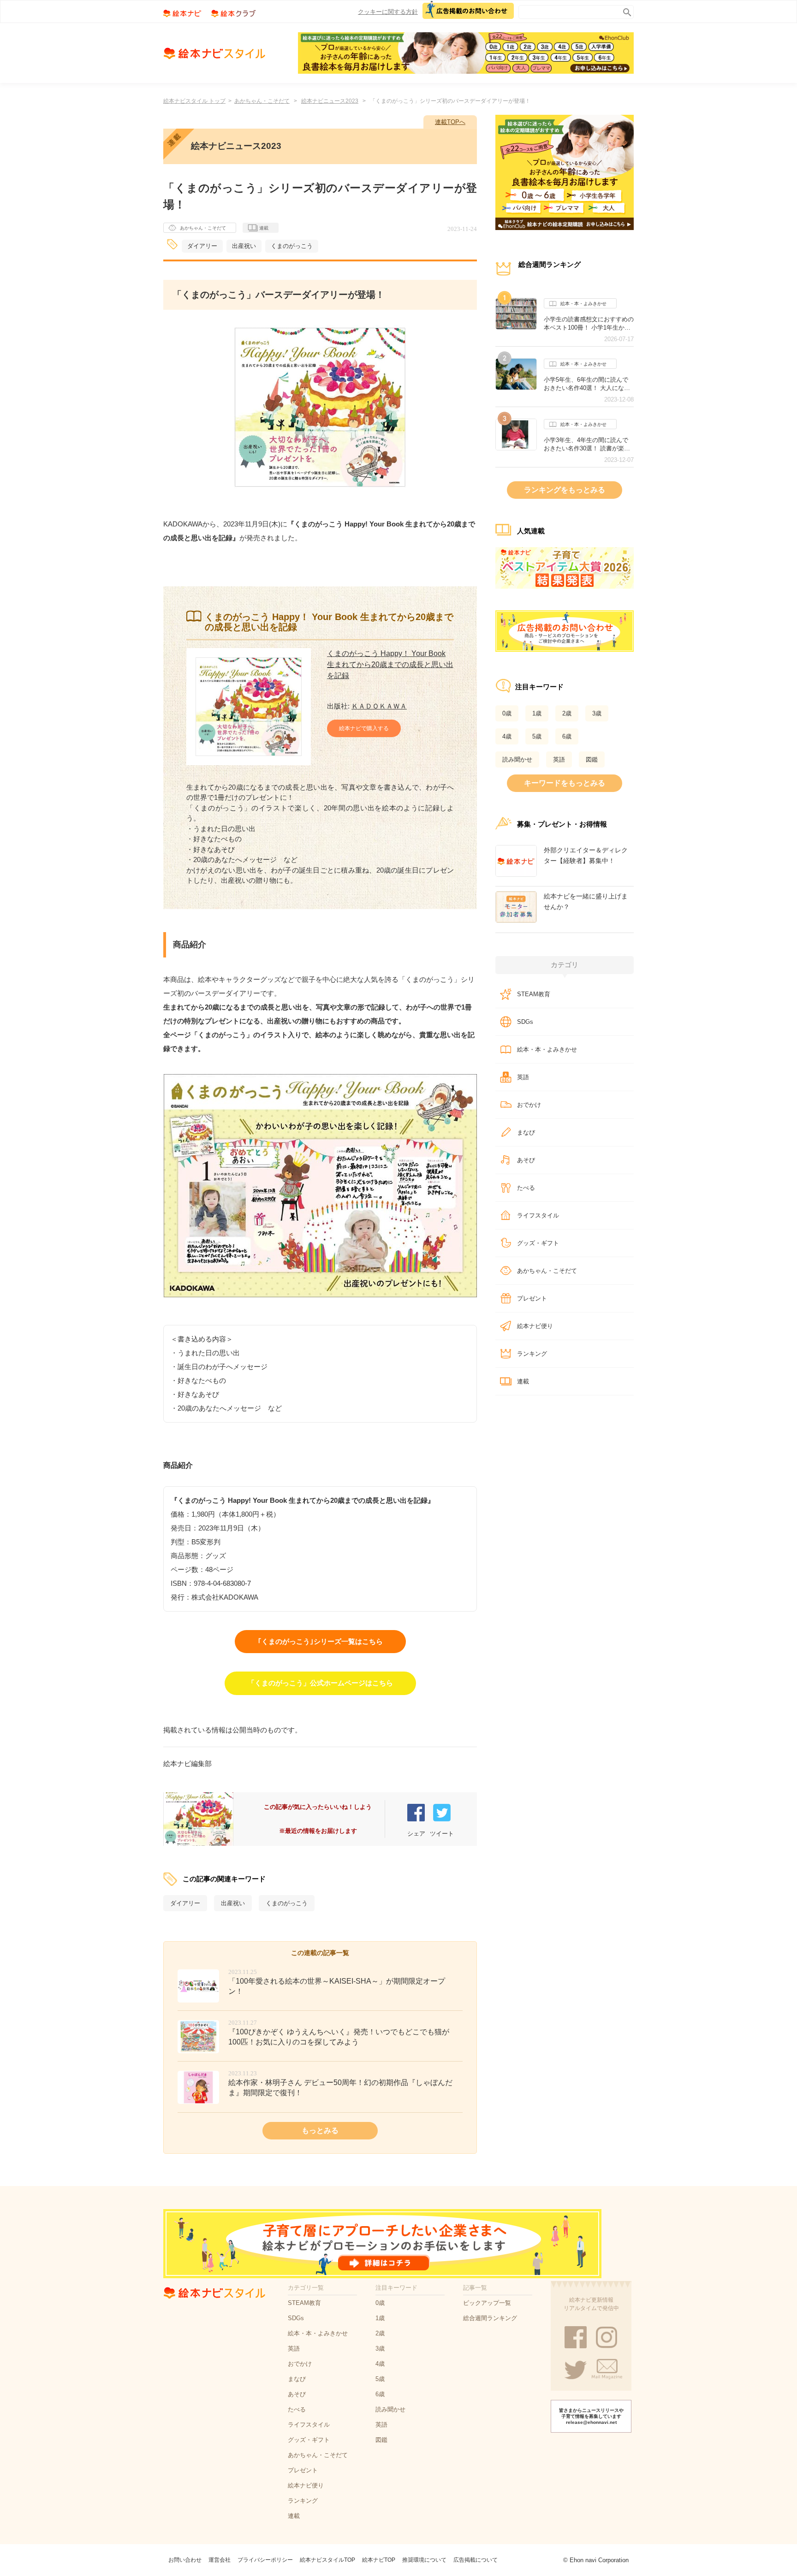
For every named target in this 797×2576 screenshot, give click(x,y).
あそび (526, 1160)
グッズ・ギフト (538, 1243)
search (625, 10)
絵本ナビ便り (535, 1326)
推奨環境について (424, 2560)
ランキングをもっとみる (565, 490)
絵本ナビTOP (379, 2560)
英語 (559, 759)
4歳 (507, 736)
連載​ (523, 1381)
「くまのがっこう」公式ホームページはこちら (320, 1683)
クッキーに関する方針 (388, 12)
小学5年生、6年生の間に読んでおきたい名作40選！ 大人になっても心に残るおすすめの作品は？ (589, 384)
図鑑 (592, 759)
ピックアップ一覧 (487, 2303)
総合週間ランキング (490, 2318)
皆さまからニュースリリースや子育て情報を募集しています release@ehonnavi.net (591, 2416)
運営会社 (220, 2560)
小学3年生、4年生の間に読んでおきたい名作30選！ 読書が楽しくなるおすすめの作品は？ (587, 444)
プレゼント (532, 1298)
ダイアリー (202, 246)
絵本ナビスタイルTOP (327, 2560)
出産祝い (244, 246)
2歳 (567, 713)
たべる (526, 1188)
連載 (264, 228)
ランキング (532, 1354)
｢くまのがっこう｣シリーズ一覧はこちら (320, 1641)
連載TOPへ (450, 122)
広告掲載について (476, 2560)
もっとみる (320, 2130)
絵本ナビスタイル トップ (194, 101)
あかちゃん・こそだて (262, 101)
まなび (526, 1132)
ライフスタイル (538, 1215)
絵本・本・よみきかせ (583, 304)
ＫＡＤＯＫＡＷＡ (379, 706)
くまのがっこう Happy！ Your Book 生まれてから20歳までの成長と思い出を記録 (390, 665)
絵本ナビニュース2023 (330, 101)
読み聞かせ (517, 759)
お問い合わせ (185, 2560)
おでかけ (529, 1105)
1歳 (537, 713)
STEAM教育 (534, 994)
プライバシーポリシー (265, 2560)
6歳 (567, 736)
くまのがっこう (292, 246)
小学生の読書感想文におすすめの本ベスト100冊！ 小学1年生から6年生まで (589, 324)
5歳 (537, 736)
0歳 (507, 713)
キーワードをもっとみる (565, 783)
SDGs (525, 1022)
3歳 (597, 713)
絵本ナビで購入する (364, 728)
